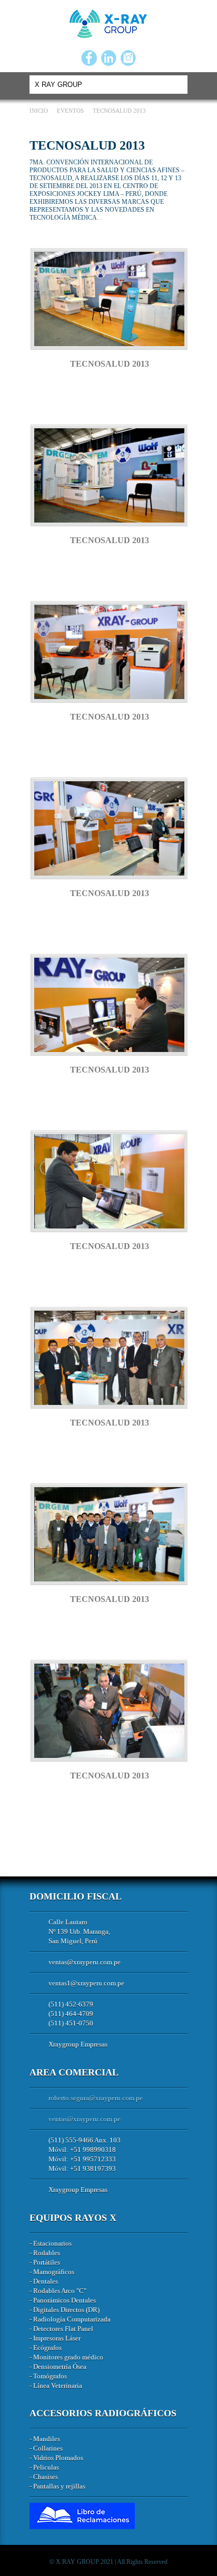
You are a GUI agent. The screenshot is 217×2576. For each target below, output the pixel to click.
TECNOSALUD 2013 (110, 364)
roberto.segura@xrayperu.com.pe (96, 2098)
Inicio (40, 111)
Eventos (71, 111)
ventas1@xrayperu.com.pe (86, 1983)
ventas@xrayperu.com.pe (85, 1962)
